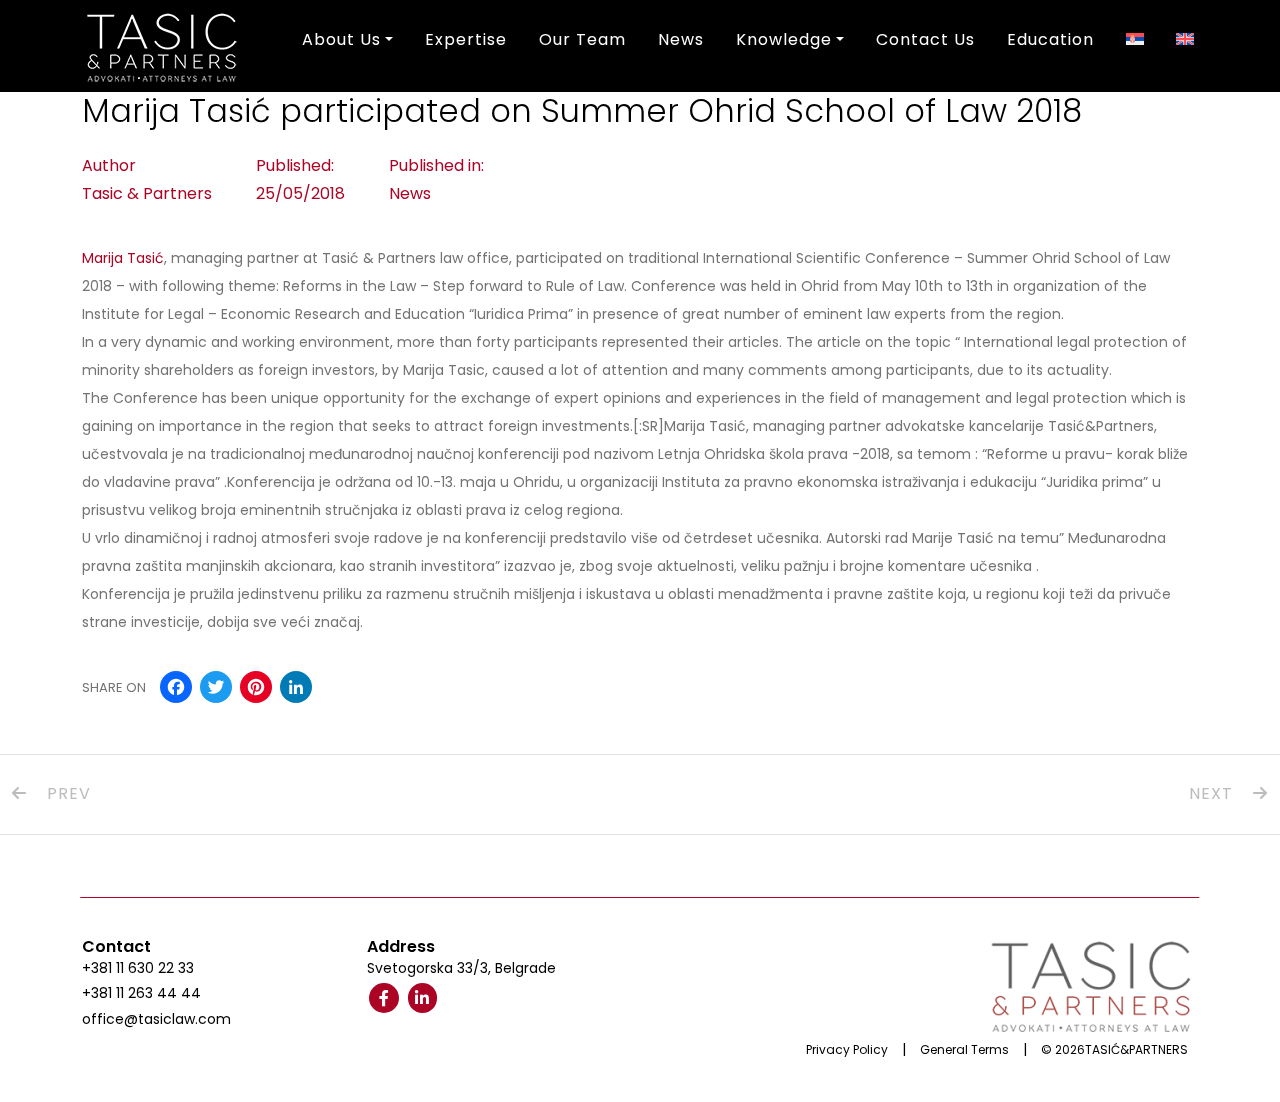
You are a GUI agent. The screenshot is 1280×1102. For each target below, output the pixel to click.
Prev (66, 793)
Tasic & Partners (147, 193)
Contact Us (925, 39)
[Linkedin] (423, 998)
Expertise (466, 39)
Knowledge (784, 39)
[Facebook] (384, 998)
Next (1213, 793)
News (681, 39)
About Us (341, 39)
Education (1050, 39)
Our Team (582, 39)
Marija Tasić (123, 258)
